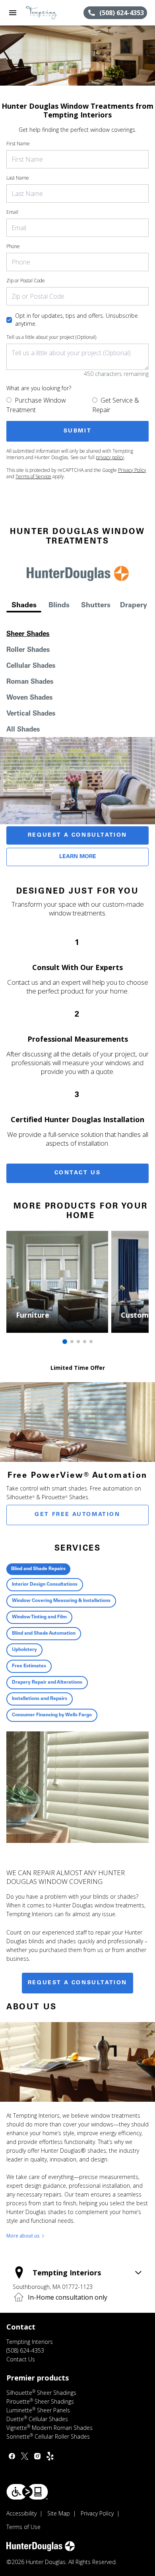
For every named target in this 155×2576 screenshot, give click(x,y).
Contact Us (78, 1173)
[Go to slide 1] (65, 1342)
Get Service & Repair (116, 405)
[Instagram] (37, 2456)
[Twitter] (25, 2456)
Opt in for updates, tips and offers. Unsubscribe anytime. (77, 320)
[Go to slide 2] (72, 1342)
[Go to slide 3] (78, 1342)
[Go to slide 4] (85, 1342)
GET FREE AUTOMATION (77, 1515)
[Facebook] (12, 2456)
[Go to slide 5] (91, 1342)
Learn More (78, 857)
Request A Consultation (77, 835)
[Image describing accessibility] (27, 2492)
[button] (13, 13)
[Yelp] (50, 2456)
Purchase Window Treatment (36, 405)
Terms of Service (33, 476)
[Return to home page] (49, 13)
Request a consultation (77, 1983)
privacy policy (110, 457)
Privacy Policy (132, 470)
